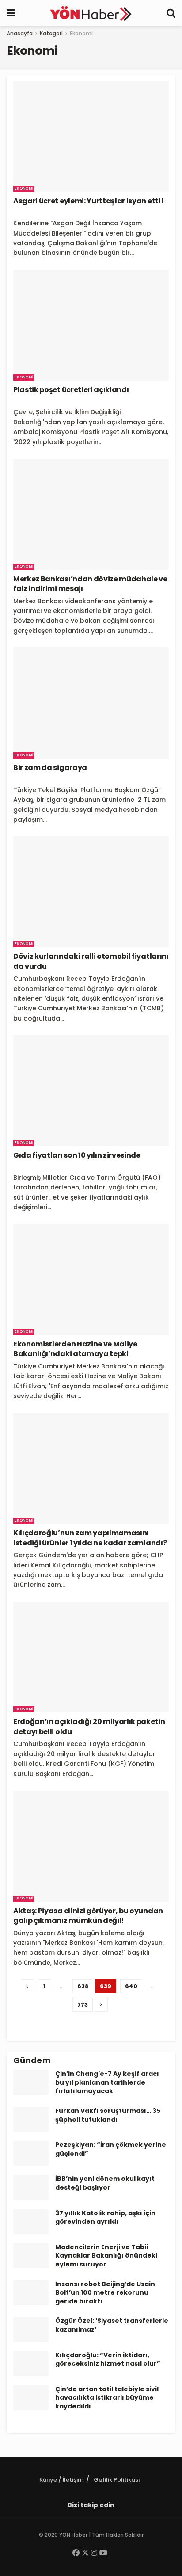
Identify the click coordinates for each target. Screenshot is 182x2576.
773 (83, 2005)
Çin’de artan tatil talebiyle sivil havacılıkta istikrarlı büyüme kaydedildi (107, 2398)
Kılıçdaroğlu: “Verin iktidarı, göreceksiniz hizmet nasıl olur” (108, 2359)
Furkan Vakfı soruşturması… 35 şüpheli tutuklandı (108, 2115)
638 (83, 1986)
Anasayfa (20, 33)
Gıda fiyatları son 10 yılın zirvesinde (77, 1155)
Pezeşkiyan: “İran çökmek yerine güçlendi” (111, 2149)
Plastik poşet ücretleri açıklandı (71, 390)
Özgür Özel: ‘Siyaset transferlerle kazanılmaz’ (112, 2325)
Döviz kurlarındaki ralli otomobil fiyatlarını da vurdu (91, 961)
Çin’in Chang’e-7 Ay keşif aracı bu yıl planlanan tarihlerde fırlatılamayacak (107, 2082)
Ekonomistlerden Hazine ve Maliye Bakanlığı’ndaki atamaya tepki (75, 1349)
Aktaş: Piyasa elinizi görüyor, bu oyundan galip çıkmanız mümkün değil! (88, 1916)
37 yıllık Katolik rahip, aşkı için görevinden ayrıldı (105, 2217)
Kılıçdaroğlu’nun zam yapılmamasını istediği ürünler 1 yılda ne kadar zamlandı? (90, 1538)
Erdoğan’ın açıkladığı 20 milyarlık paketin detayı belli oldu (89, 1726)
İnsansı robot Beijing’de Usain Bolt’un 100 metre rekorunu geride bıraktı (105, 2293)
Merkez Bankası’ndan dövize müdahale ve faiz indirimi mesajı (90, 584)
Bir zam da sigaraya (50, 768)
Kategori (51, 33)
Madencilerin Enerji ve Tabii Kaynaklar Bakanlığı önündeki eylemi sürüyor (106, 2256)
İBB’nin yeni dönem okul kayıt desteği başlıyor (105, 2183)
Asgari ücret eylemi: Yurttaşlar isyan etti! (88, 201)
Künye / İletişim (61, 2480)
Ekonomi (81, 33)
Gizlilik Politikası (117, 2480)
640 (131, 1986)
